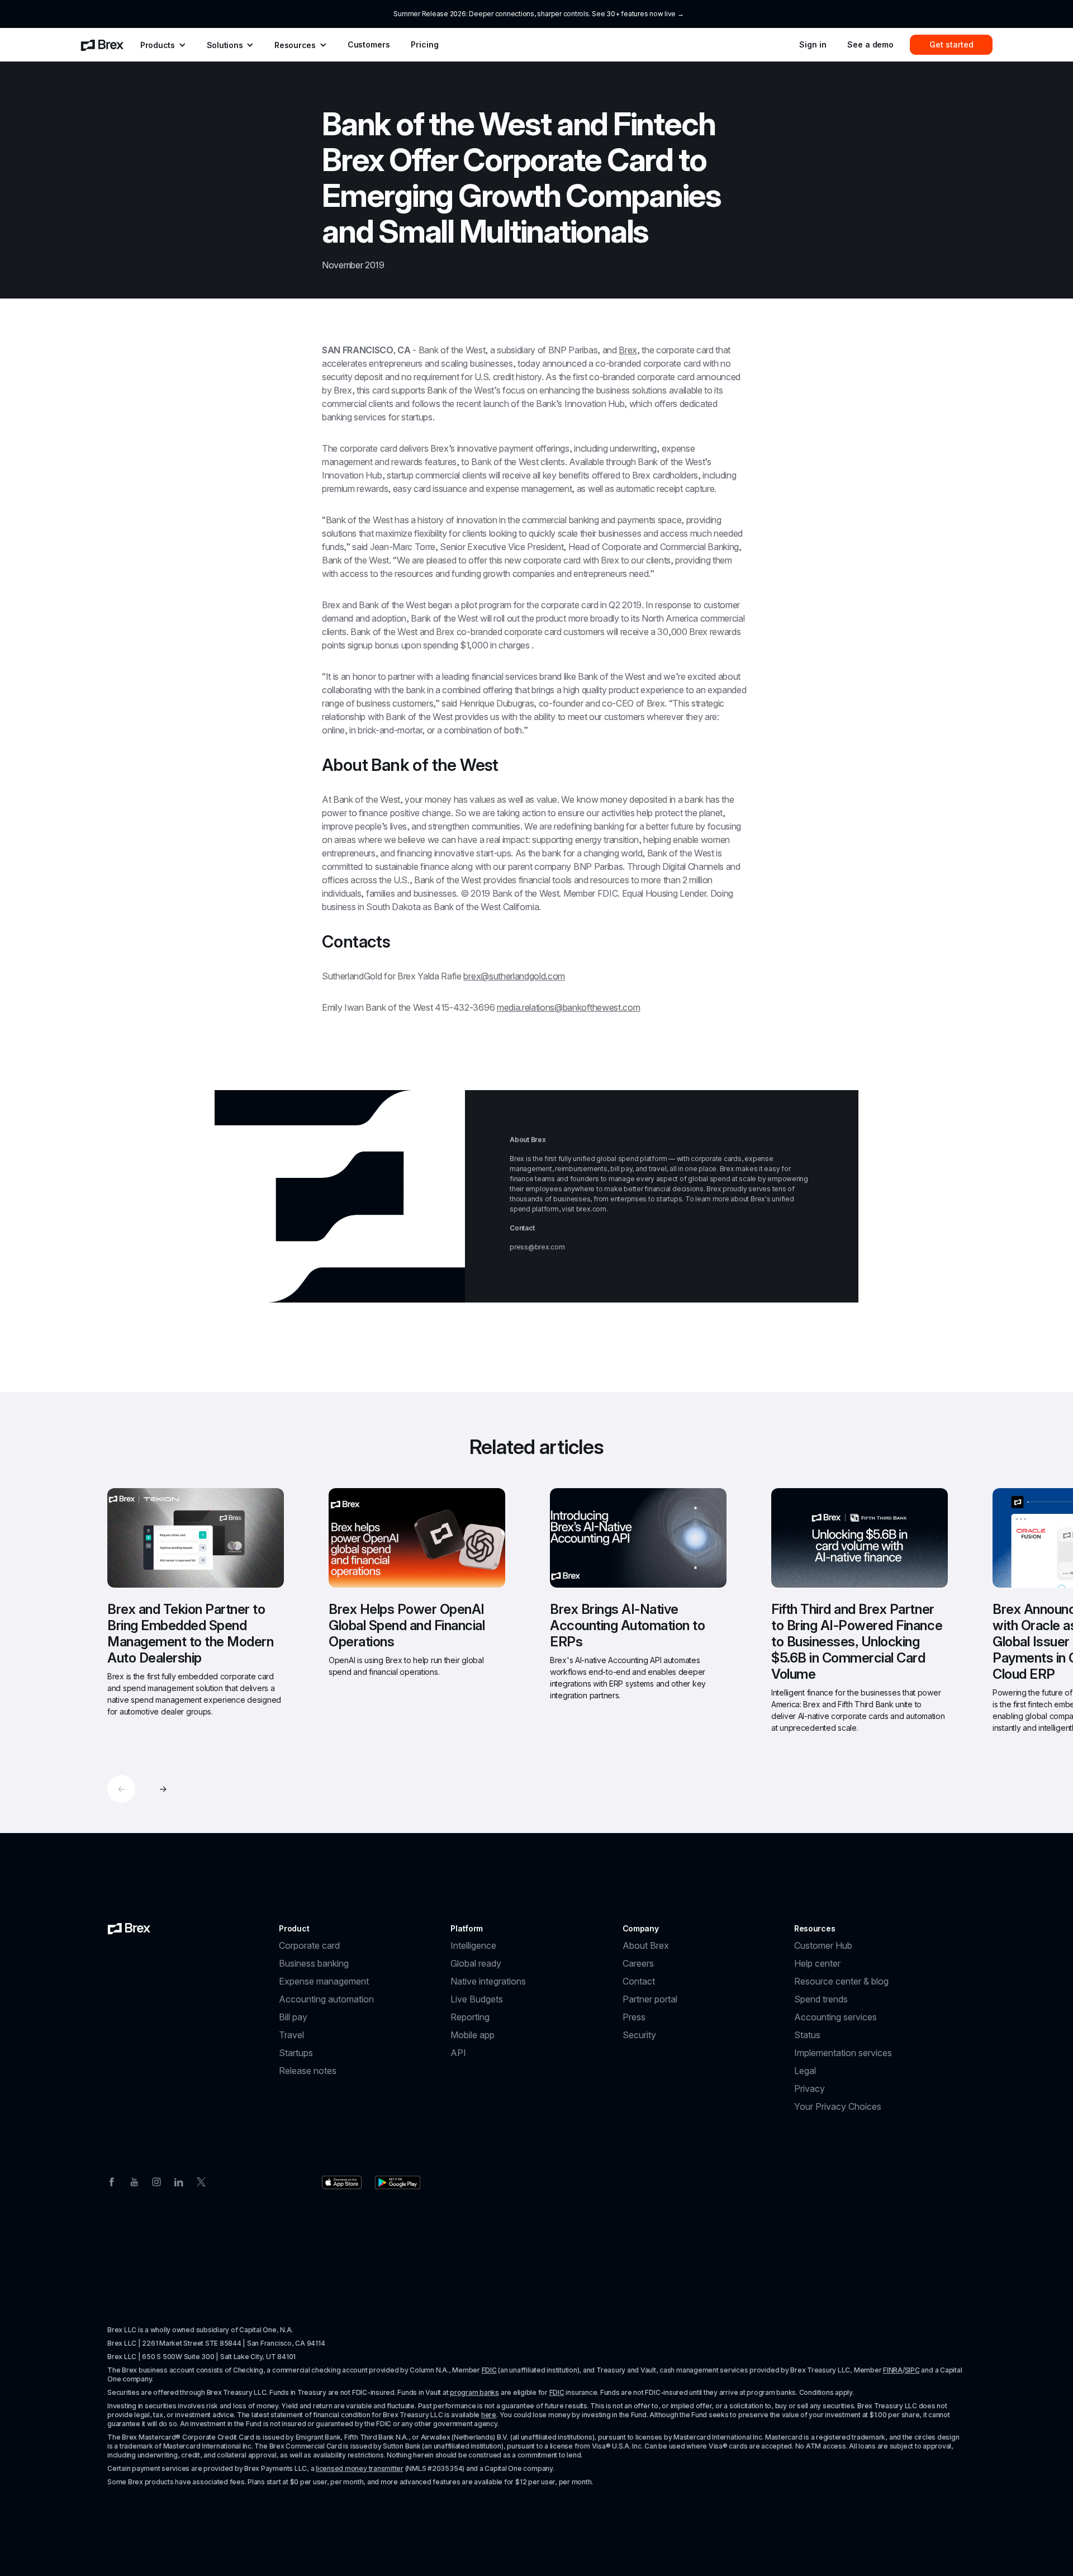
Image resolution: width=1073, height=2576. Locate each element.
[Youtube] (134, 2181)
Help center (817, 1963)
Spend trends (821, 1999)
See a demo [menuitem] (870, 44)
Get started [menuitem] (951, 44)
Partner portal (650, 1999)
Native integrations (488, 1981)
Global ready (476, 1963)
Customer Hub (823, 1945)
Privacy (810, 2089)
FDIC (489, 2370)
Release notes (308, 2071)
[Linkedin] (179, 2181)
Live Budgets (477, 1999)
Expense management (324, 1981)
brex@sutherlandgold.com (514, 976)
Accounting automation (326, 1999)
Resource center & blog (841, 1981)
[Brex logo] (129, 1929)
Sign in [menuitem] (813, 44)
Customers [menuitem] (369, 44)
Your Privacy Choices (838, 2106)
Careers (638, 1963)
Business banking (314, 1963)
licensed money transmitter (360, 2468)
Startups (296, 2053)
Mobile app (473, 2035)
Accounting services (835, 2017)
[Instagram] (156, 2181)
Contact (639, 1981)
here (489, 2415)
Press (634, 2017)
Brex (628, 350)
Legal (805, 2071)
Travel (291, 2035)
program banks (474, 2392)
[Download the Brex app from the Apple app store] (342, 2182)
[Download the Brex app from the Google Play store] (398, 2182)
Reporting (470, 2017)
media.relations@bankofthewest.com (568, 1007)
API (458, 2053)
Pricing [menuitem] (424, 44)
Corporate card (309, 1945)
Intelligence (473, 1945)
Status (807, 2035)
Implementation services (843, 2053)
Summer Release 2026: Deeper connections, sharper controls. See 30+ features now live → (538, 14)
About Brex (646, 1945)
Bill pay (293, 2017)
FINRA (893, 2370)
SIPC (912, 2370)
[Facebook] (112, 2181)
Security (639, 2035)
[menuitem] (102, 45)
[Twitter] (201, 2181)
